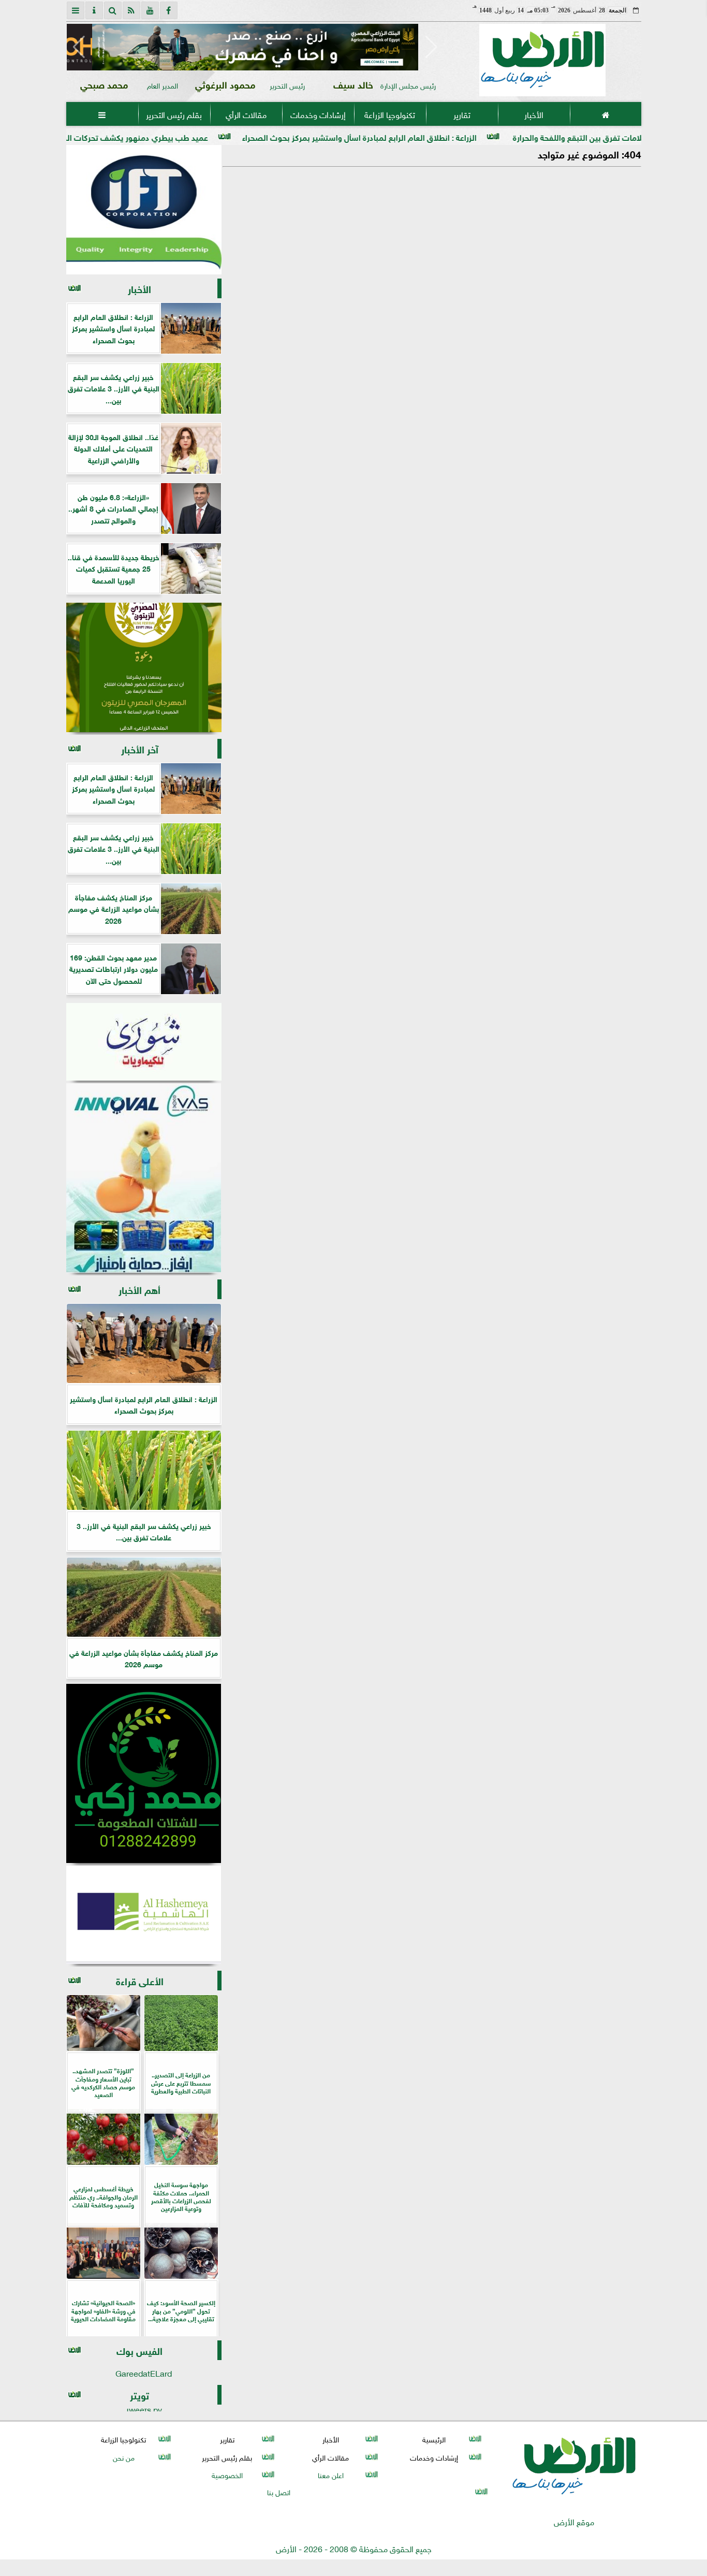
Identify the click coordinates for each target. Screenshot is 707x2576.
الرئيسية (434, 2439)
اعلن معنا (330, 2474)
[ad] (255, 47)
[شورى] (144, 1042)
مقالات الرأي (246, 114)
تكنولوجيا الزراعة (390, 114)
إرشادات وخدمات (318, 114)
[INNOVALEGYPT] (144, 1178)
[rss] (131, 10)
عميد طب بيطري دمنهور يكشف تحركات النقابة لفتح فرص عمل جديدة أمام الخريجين (155, 136)
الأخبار (533, 114)
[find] (113, 10)
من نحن (123, 2457)
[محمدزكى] (144, 1773)
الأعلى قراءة (140, 1980)
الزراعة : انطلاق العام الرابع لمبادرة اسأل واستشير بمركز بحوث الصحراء (448, 136)
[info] (94, 10)
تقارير (461, 114)
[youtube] (150, 10)
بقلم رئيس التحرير (174, 114)
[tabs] (76, 10)
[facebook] (169, 10)
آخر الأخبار (140, 748)
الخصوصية (227, 2474)
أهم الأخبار (139, 1289)
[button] (79, 47)
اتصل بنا (279, 2491)
